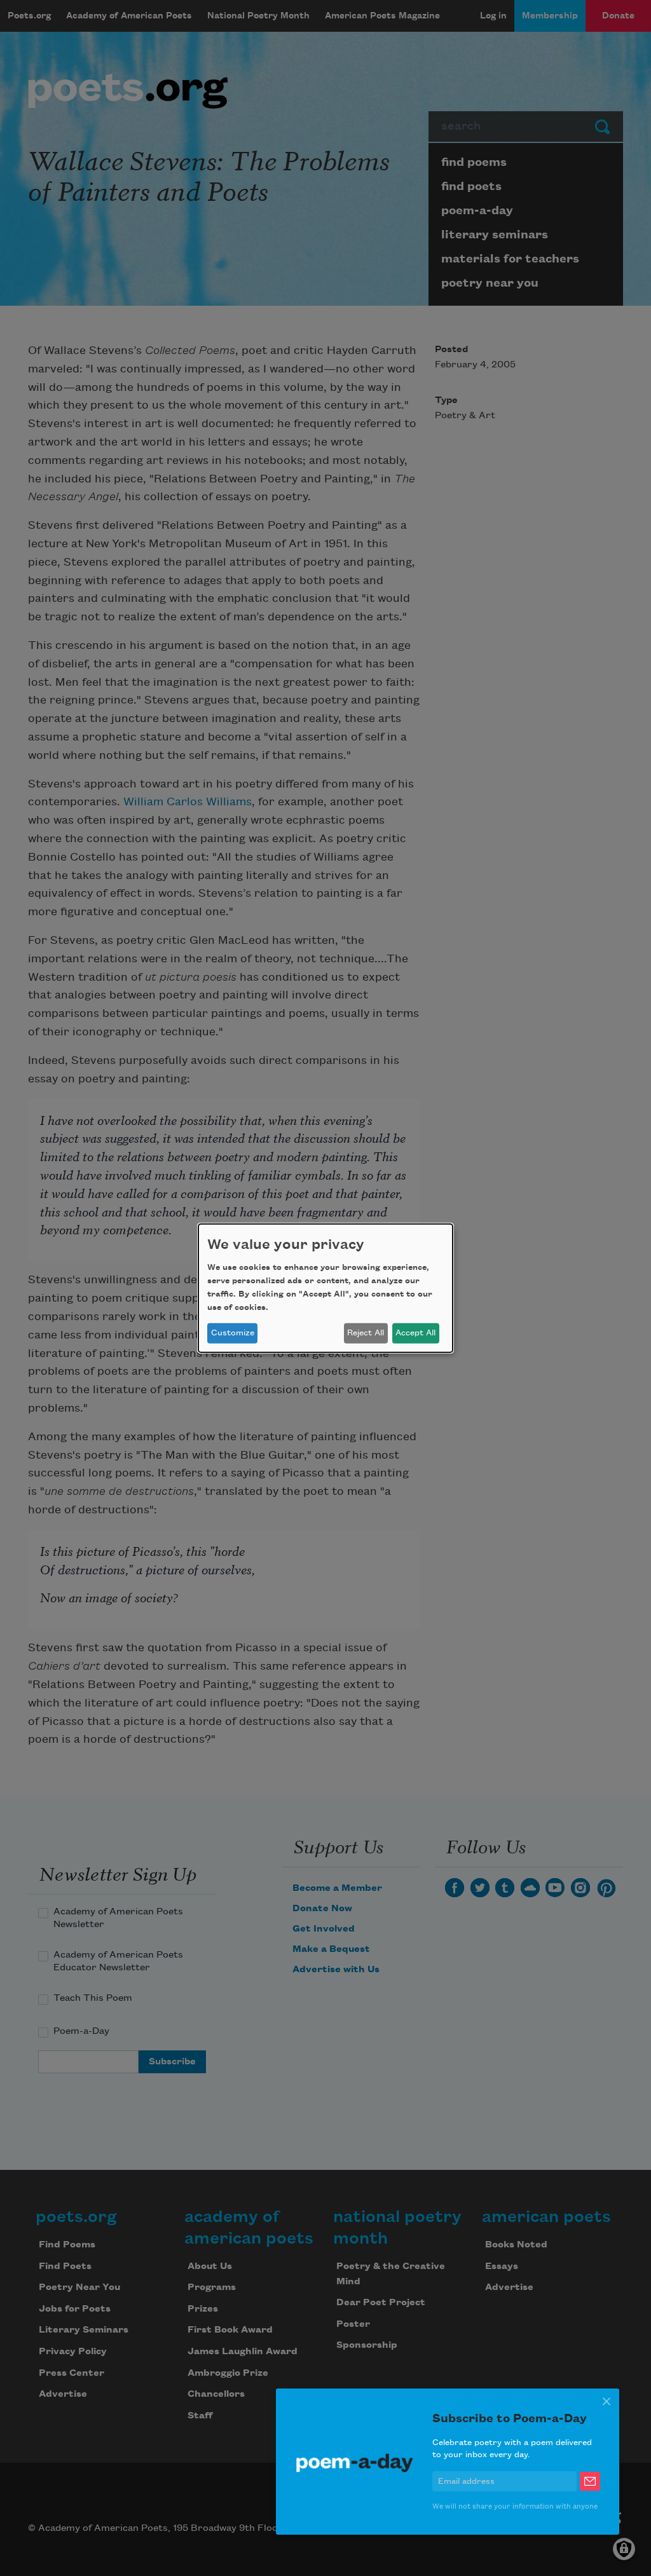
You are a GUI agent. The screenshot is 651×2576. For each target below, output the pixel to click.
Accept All (415, 1333)
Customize (233, 1333)
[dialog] (325, 1288)
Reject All (366, 1333)
